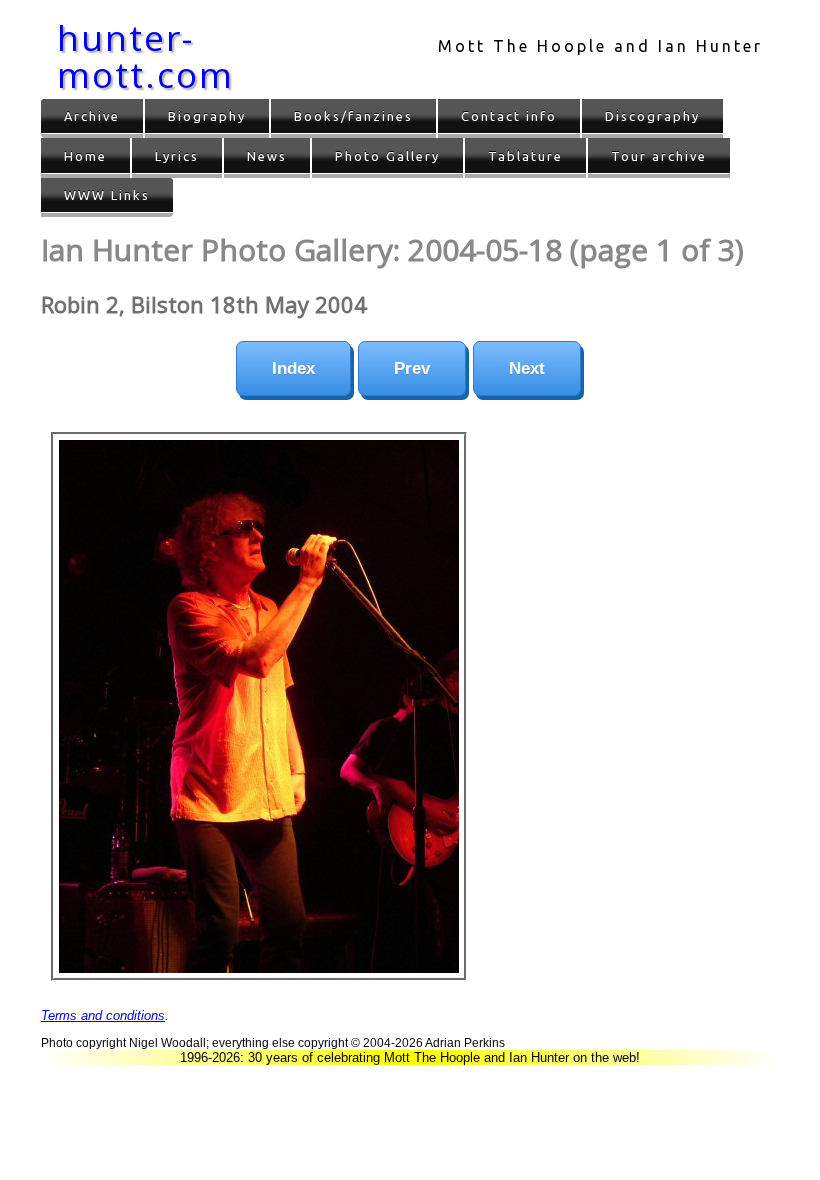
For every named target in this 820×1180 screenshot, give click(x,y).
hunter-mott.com (145, 56)
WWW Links (107, 195)
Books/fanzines (353, 116)
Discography (652, 116)
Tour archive (659, 156)
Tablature (525, 156)
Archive (92, 116)
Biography (207, 116)
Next (527, 368)
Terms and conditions (103, 1015)
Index (293, 368)
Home (85, 156)
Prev (412, 368)
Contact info (509, 116)
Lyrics (177, 156)
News (267, 156)
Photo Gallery (387, 156)
